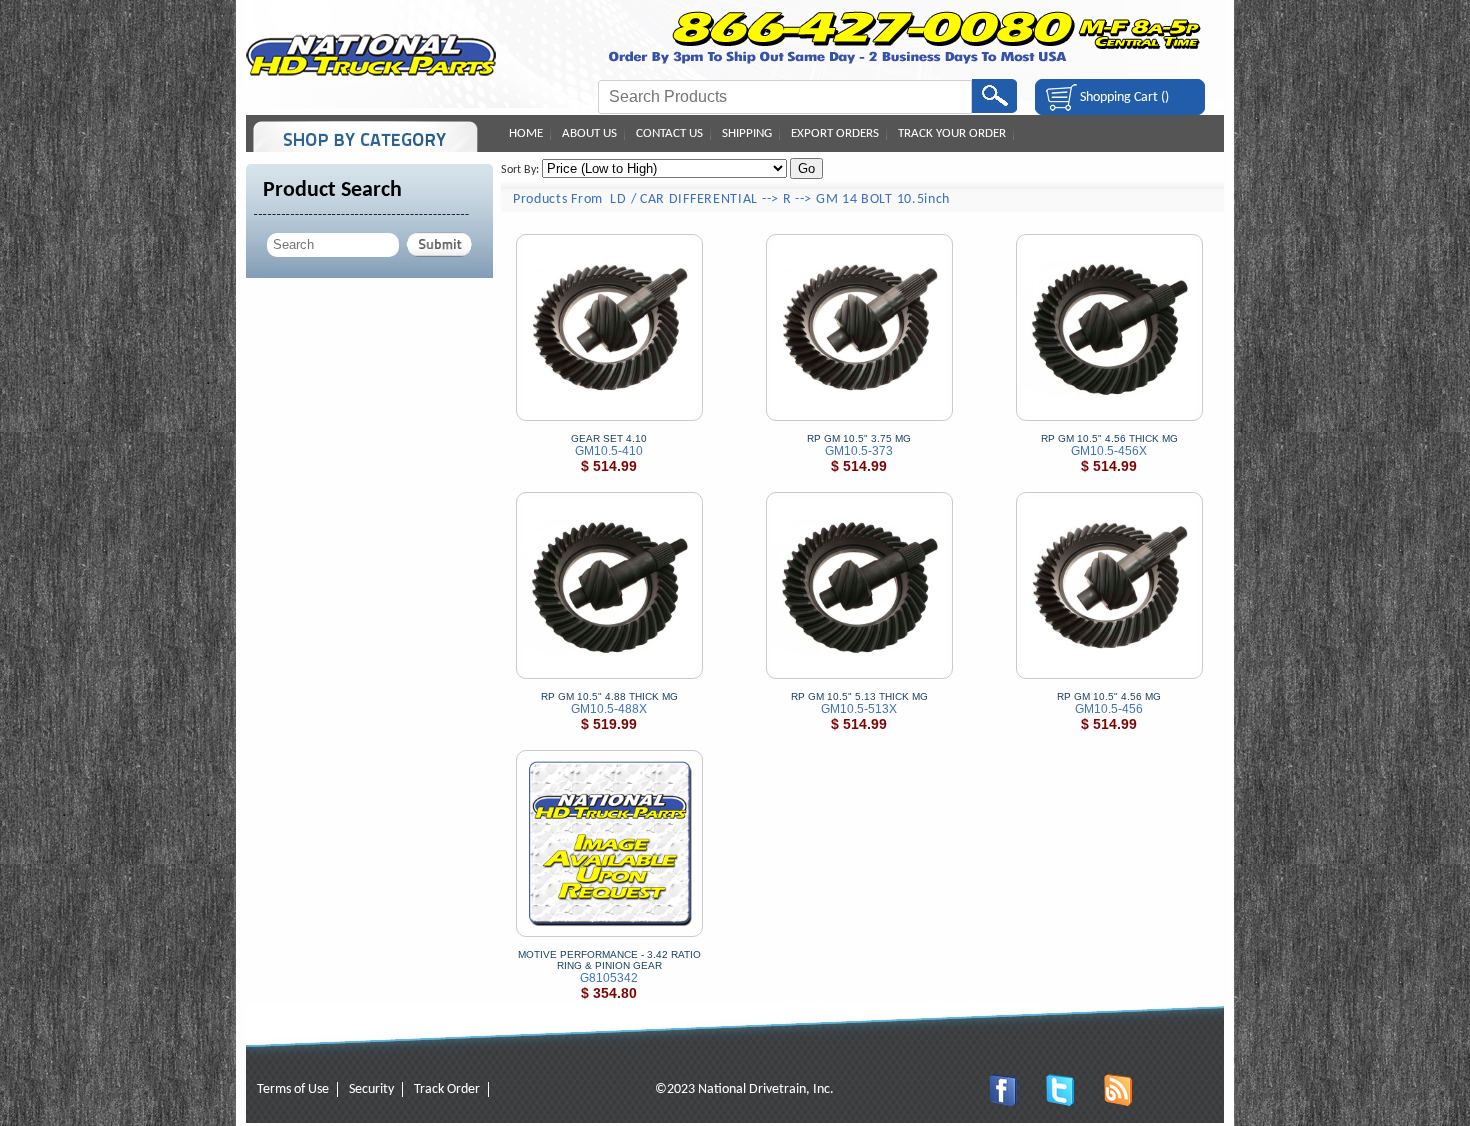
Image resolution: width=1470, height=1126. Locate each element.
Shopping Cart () (1124, 97)
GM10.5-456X (1109, 451)
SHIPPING (747, 133)
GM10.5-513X (859, 709)
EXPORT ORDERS (835, 133)
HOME (526, 133)
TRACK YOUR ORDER (952, 133)
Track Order (447, 1089)
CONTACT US (669, 133)
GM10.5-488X (609, 709)
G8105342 (609, 978)
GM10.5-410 (609, 451)
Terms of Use (293, 1089)
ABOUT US (589, 133)
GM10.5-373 (859, 451)
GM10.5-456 (1109, 709)
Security (371, 1089)
